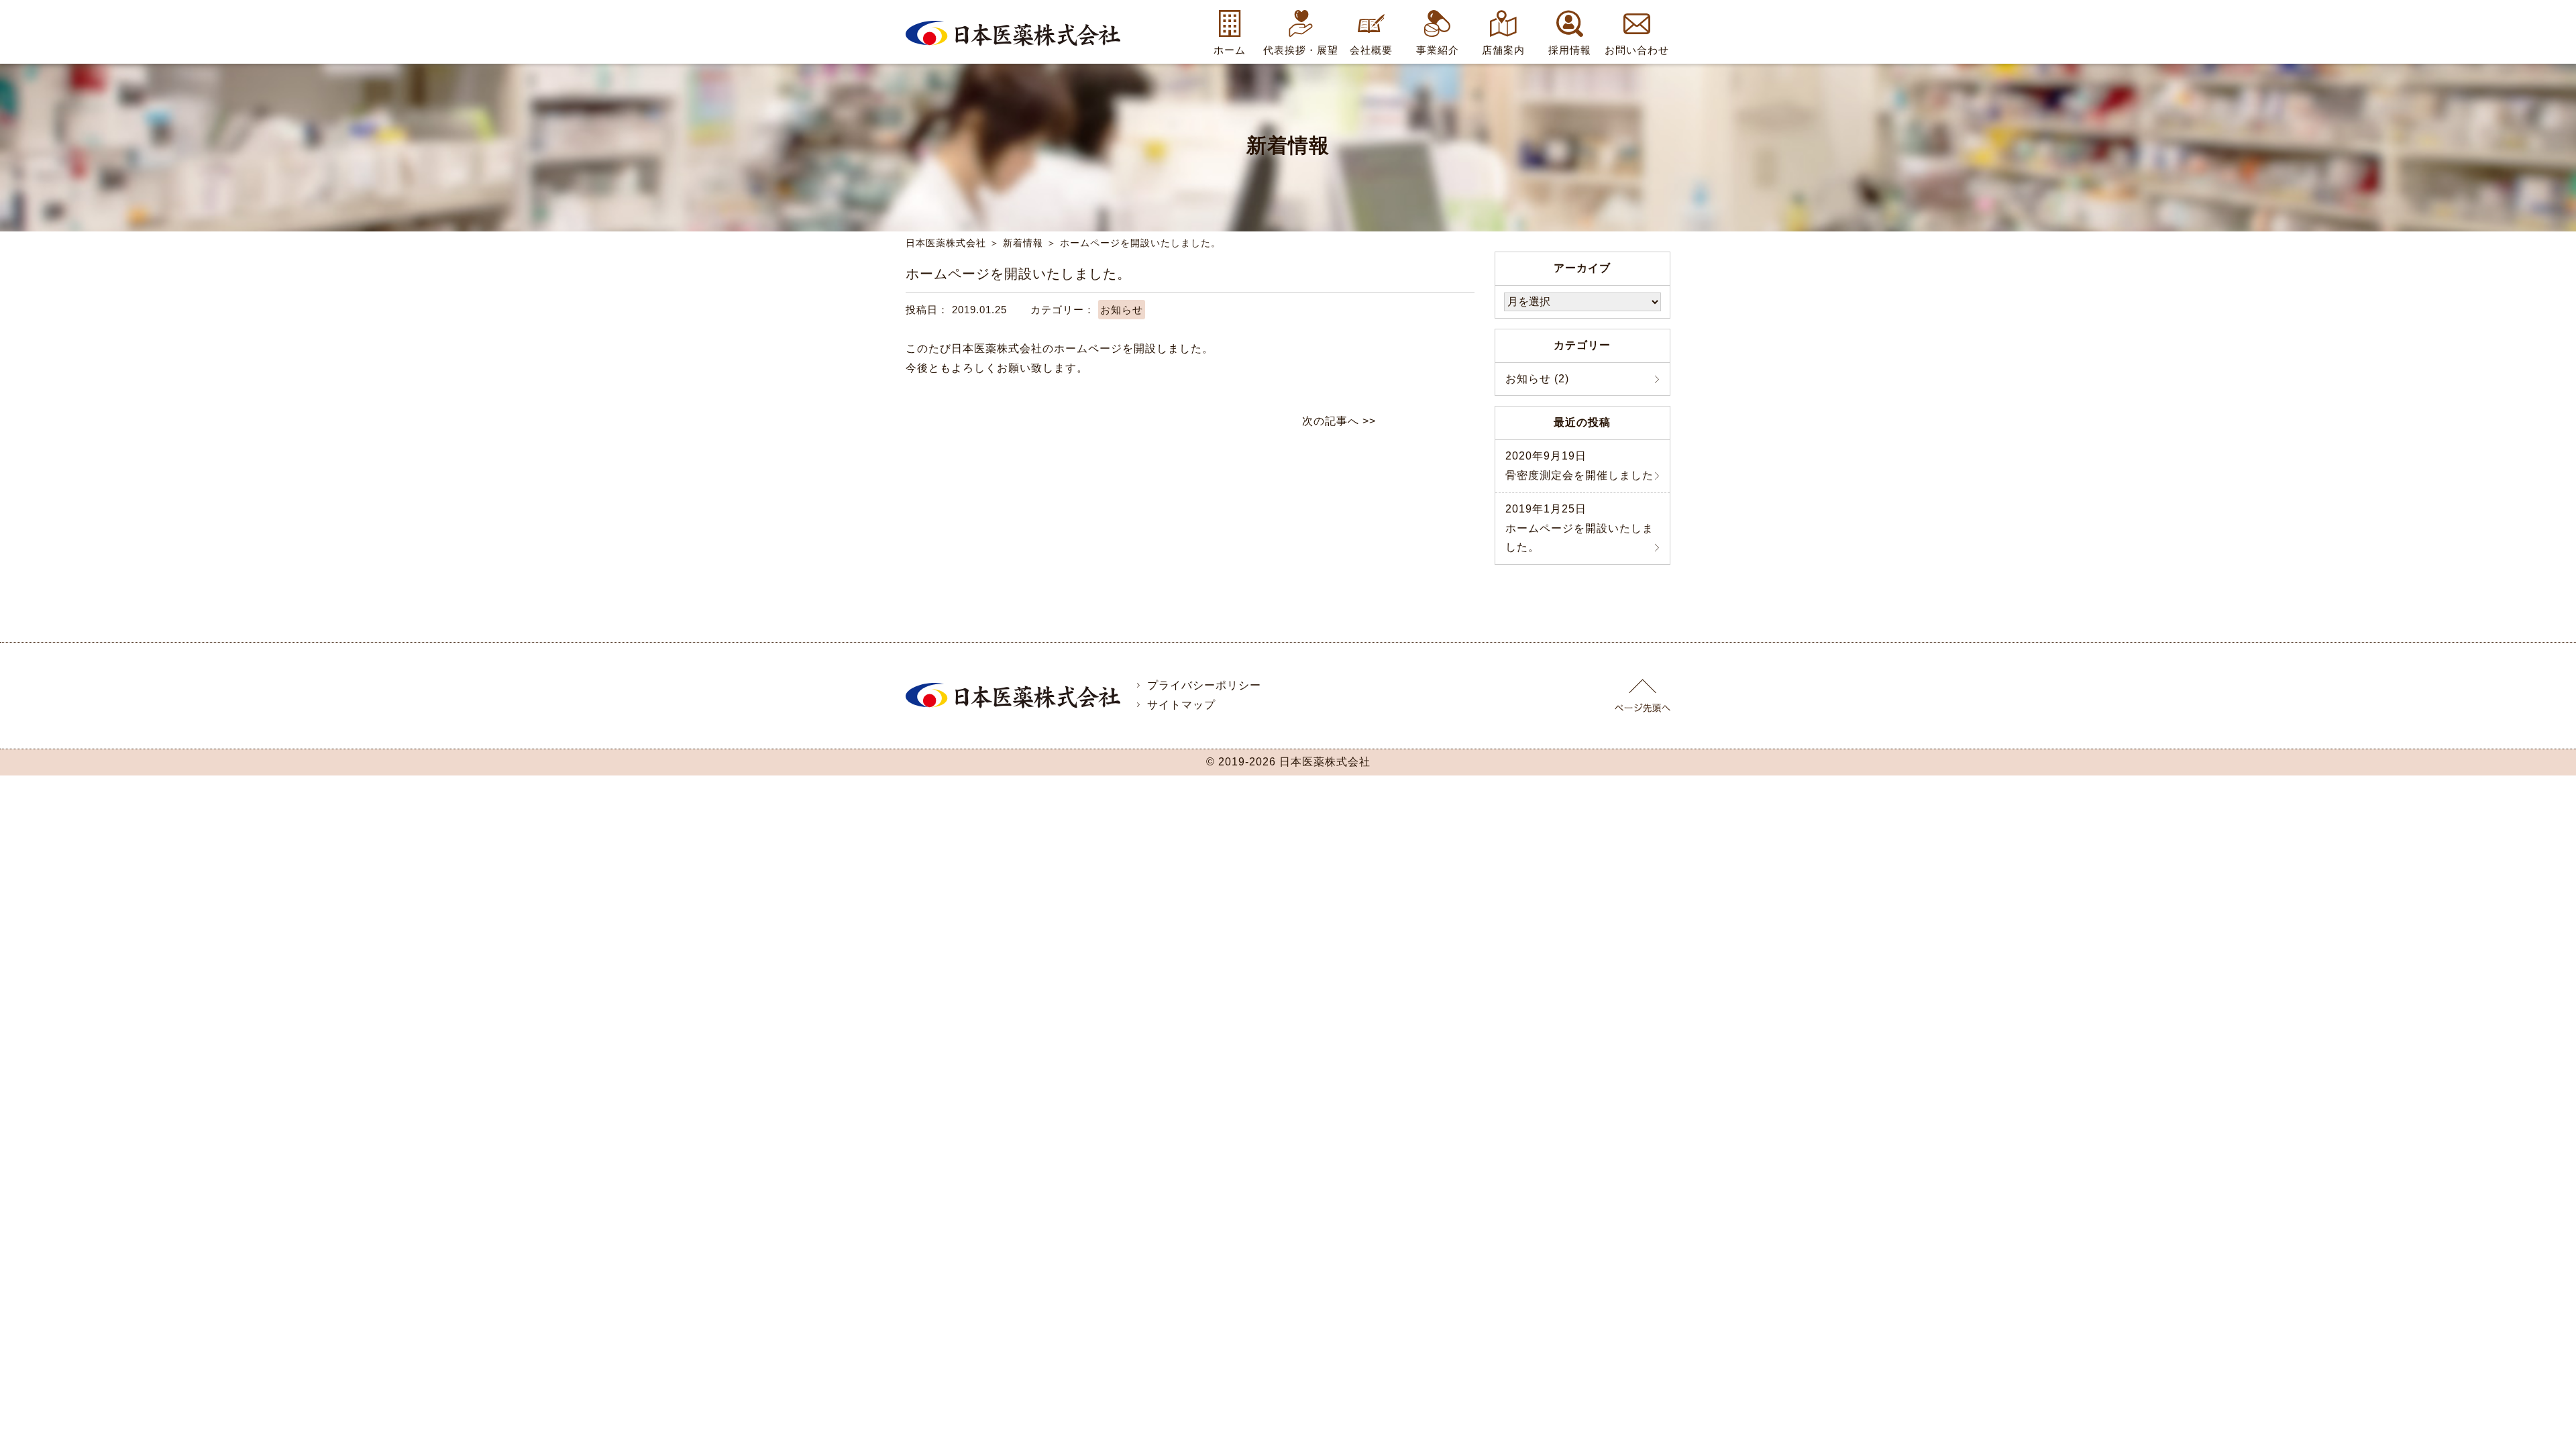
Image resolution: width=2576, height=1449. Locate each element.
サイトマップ (1180, 705)
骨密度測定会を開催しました (1579, 466)
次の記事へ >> (1339, 421)
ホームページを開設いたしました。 (1579, 528)
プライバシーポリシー (1202, 685)
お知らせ (1122, 310)
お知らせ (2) (1537, 379)
